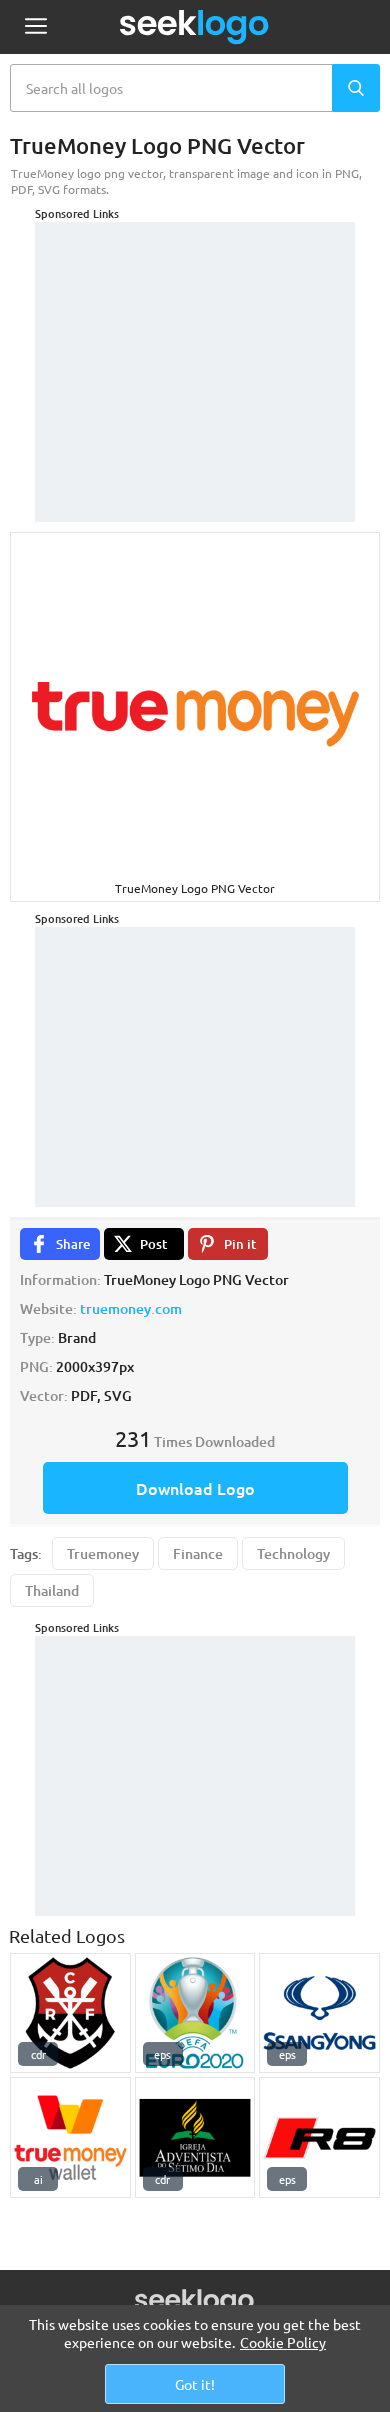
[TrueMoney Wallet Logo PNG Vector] (70, 2137)
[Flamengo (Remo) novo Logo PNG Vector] (70, 2013)
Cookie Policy (283, 2342)
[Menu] (35, 27)
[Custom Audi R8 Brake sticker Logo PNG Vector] (319, 2137)
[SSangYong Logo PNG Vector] (319, 2013)
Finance (198, 1553)
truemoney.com (131, 1308)
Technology (293, 1553)
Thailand (52, 1590)
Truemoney (103, 1553)
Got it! (195, 2384)
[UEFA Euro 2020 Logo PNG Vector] (195, 2013)
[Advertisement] (195, 347)
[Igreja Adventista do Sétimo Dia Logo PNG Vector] (195, 2137)
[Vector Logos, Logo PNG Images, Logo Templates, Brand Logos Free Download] (195, 27)
